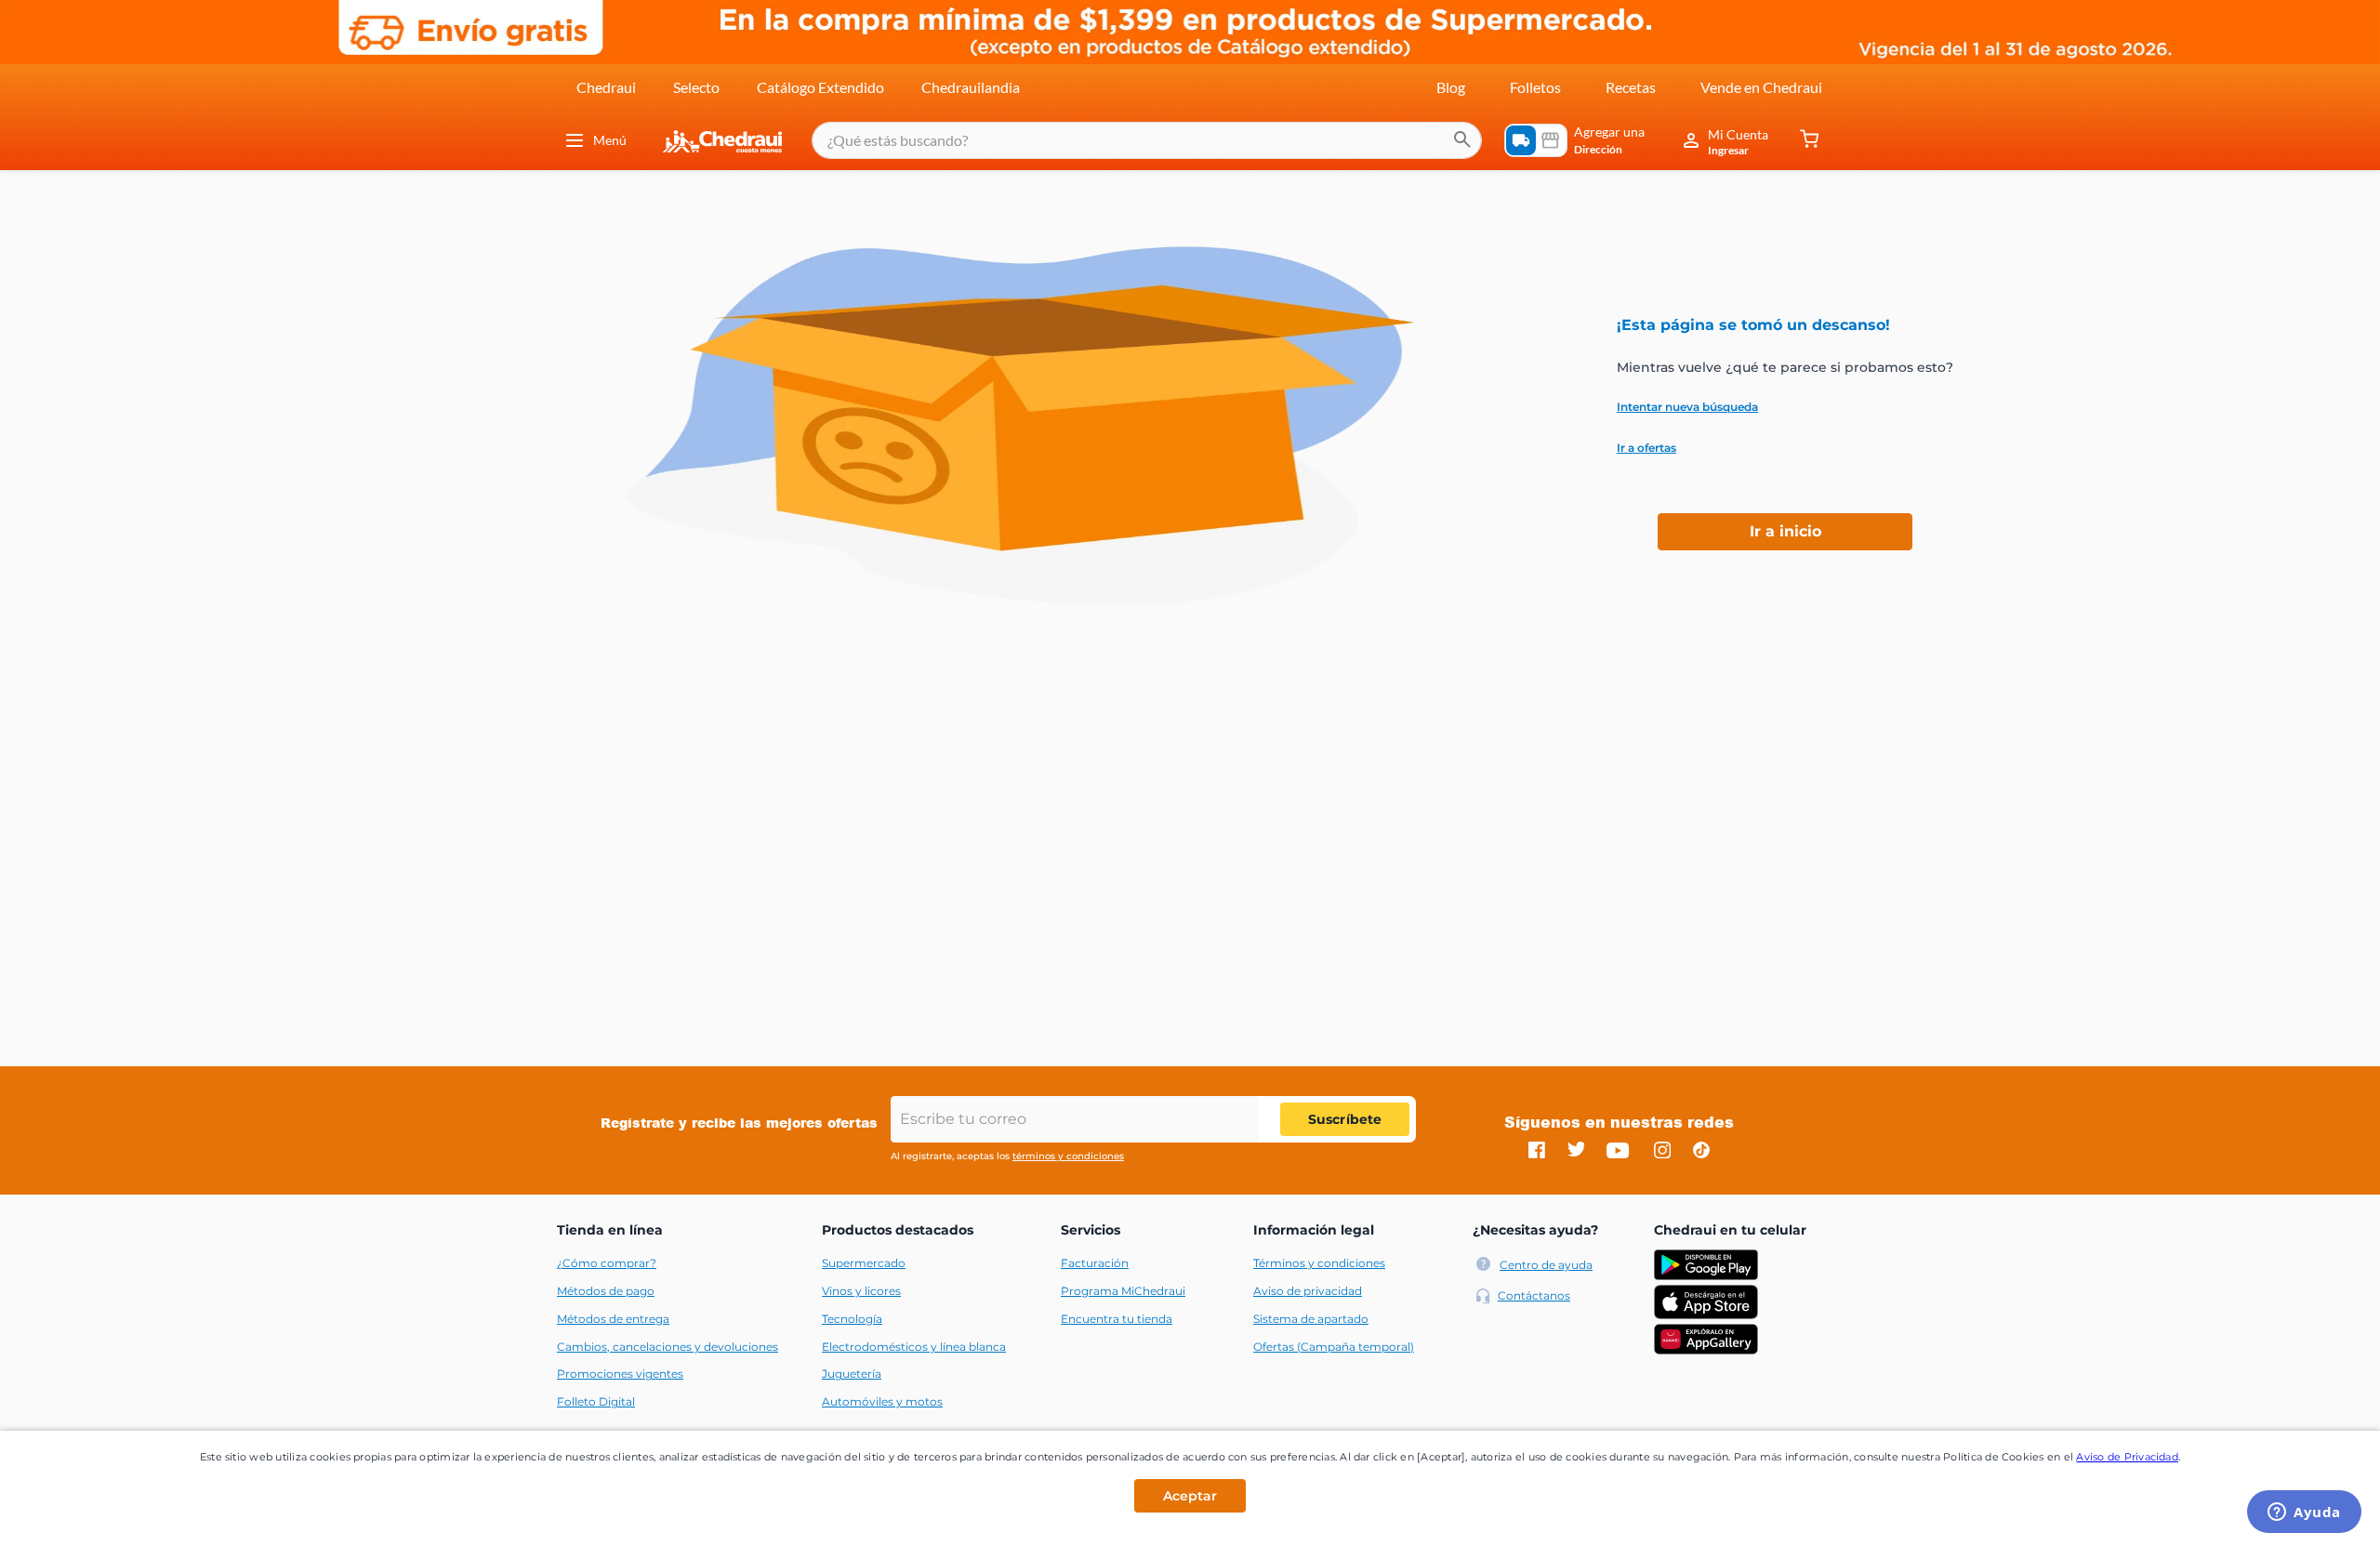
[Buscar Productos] (1462, 140)
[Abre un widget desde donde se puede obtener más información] (2304, 1513)
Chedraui (606, 87)
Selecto (696, 87)
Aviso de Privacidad (2127, 1457)
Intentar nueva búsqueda (1687, 407)
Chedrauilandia (971, 87)
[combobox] (1147, 140)
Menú (610, 140)
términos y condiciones (1068, 1156)
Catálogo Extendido (820, 87)
